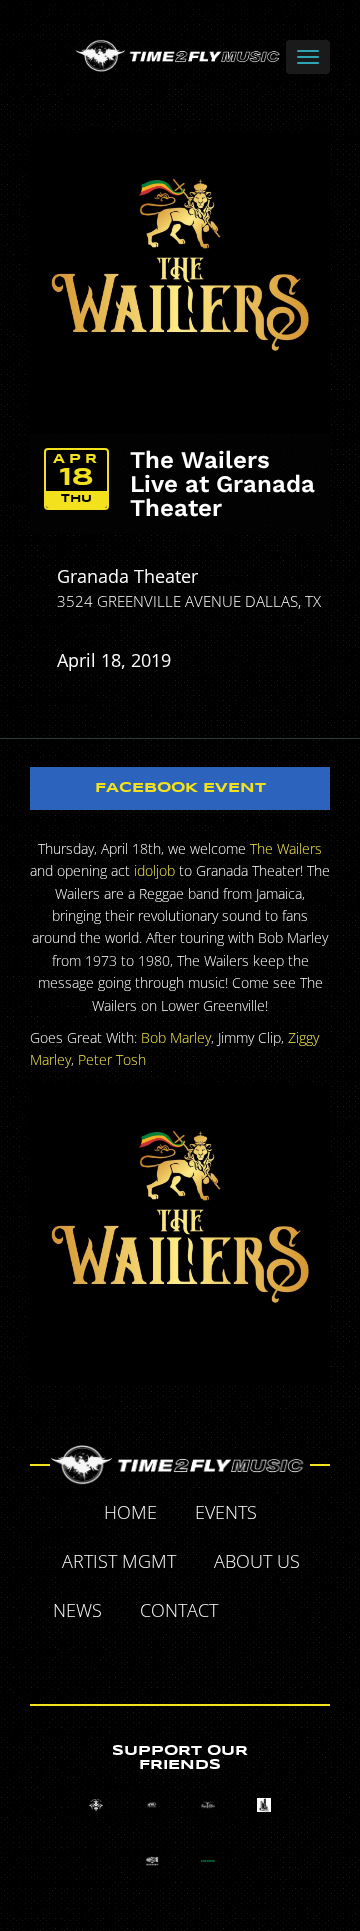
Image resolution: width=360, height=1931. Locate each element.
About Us (257, 1561)
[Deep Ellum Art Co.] (208, 1805)
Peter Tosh (112, 1059)
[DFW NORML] (208, 1861)
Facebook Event (180, 788)
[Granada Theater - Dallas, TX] (264, 1805)
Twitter (306, 1613)
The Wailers (286, 848)
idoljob (154, 870)
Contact (179, 1610)
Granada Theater (127, 576)
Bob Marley (176, 1037)
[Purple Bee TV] (96, 1805)
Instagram (204, 1658)
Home (130, 1512)
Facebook (260, 1613)
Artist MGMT (119, 1561)
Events (226, 1512)
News (77, 1610)
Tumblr (158, 1658)
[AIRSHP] (152, 1861)
